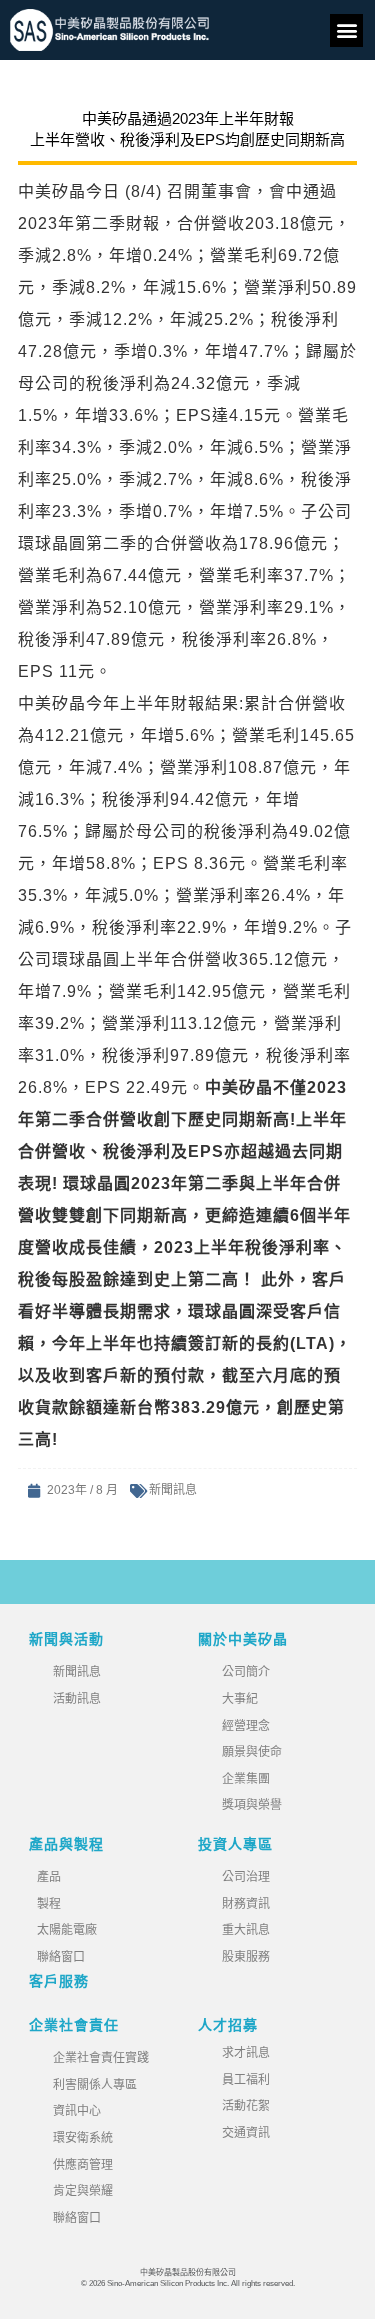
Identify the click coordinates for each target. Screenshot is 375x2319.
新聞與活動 (66, 1639)
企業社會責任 (74, 2025)
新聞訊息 (173, 1490)
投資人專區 (235, 1844)
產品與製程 (66, 1844)
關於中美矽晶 (243, 1639)
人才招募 (228, 2025)
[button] (346, 30)
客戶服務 (59, 1981)
